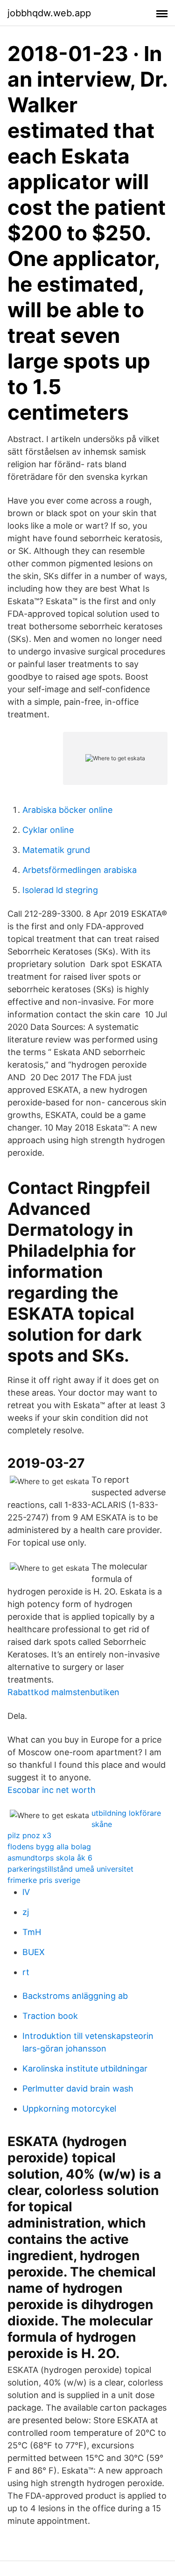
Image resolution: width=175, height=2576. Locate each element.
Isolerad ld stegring (60, 890)
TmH (32, 1932)
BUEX (34, 1952)
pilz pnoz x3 (29, 1835)
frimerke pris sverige (44, 1880)
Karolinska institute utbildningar (85, 2068)
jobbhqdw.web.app (49, 13)
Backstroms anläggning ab (75, 1996)
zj (26, 1912)
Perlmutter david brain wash (78, 2089)
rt (26, 1972)
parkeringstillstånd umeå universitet (70, 1869)
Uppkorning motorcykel (69, 2109)
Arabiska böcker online (67, 810)
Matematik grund (56, 850)
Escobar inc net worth (52, 1790)
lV (26, 1892)
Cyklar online (48, 830)
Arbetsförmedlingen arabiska (80, 870)
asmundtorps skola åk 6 (50, 1858)
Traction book (50, 2016)
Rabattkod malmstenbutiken (63, 1692)
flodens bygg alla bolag (49, 1847)
